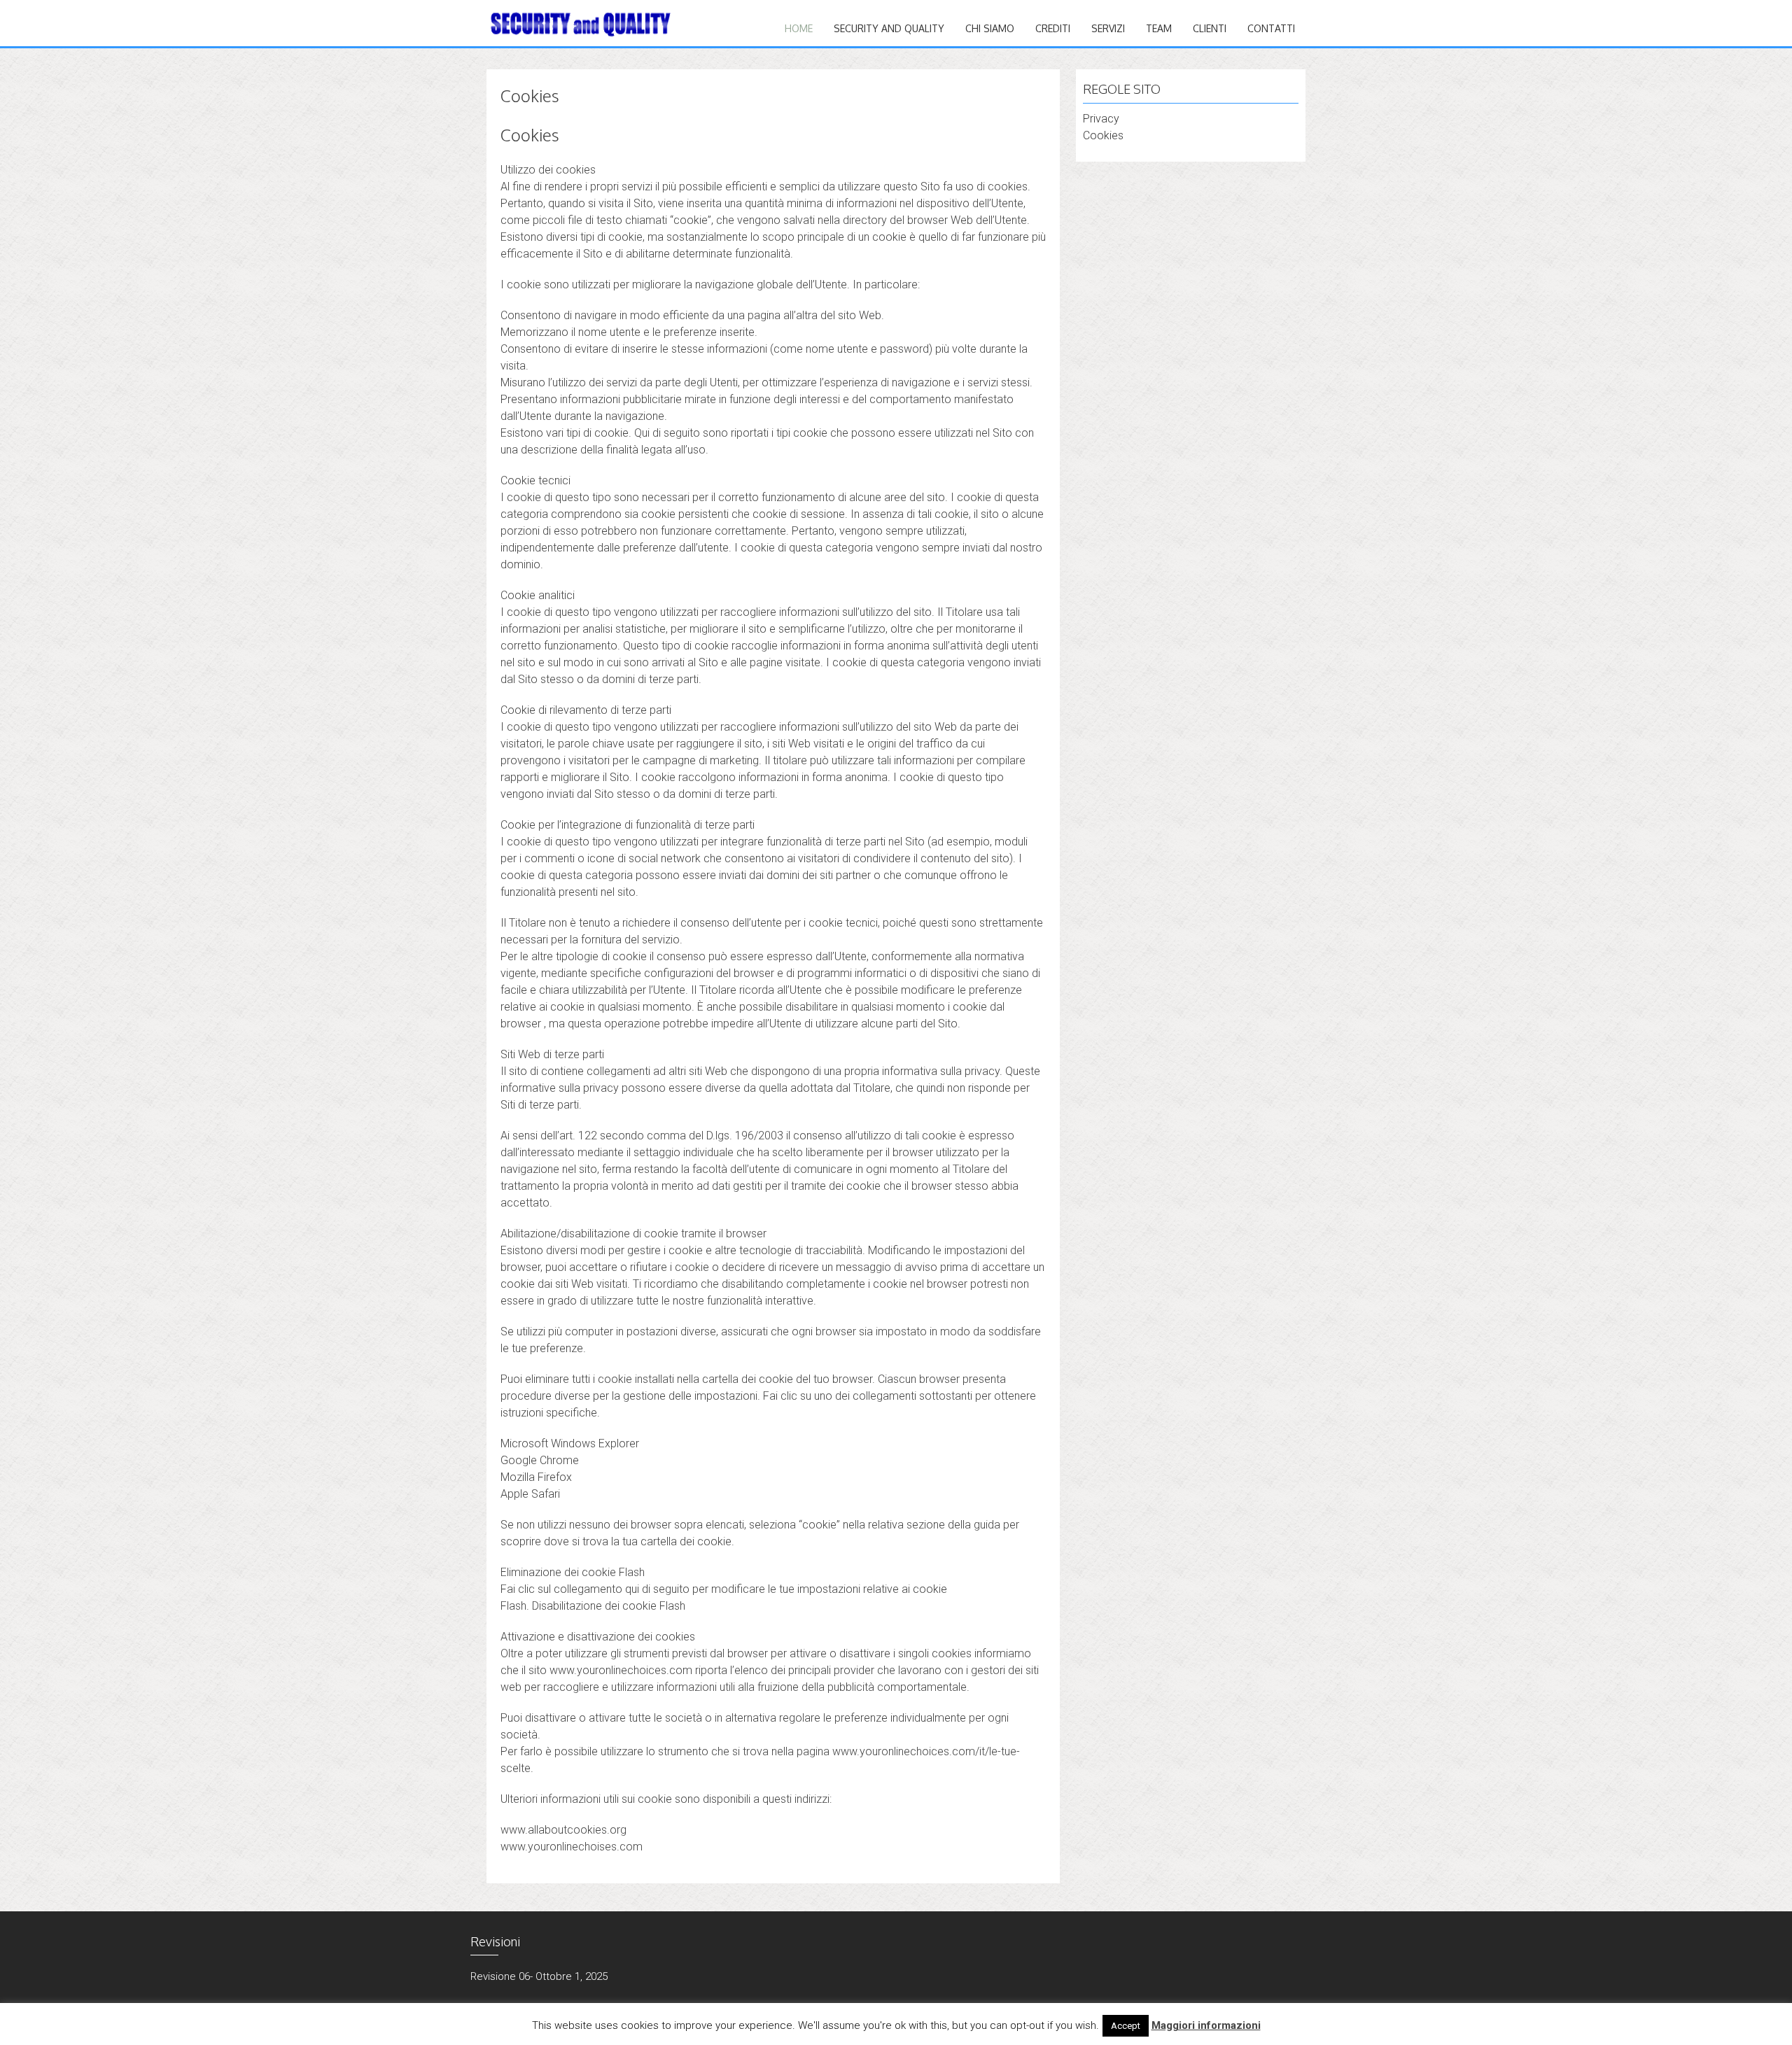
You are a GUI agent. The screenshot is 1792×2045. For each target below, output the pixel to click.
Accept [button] (1126, 2026)
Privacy (1101, 119)
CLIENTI (1210, 28)
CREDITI (1053, 28)
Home (799, 28)
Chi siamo (990, 28)
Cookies (1103, 135)
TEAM (1159, 28)
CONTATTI (1271, 28)
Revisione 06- (502, 1976)
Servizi (1108, 28)
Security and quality (889, 28)
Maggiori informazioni (1206, 2025)
